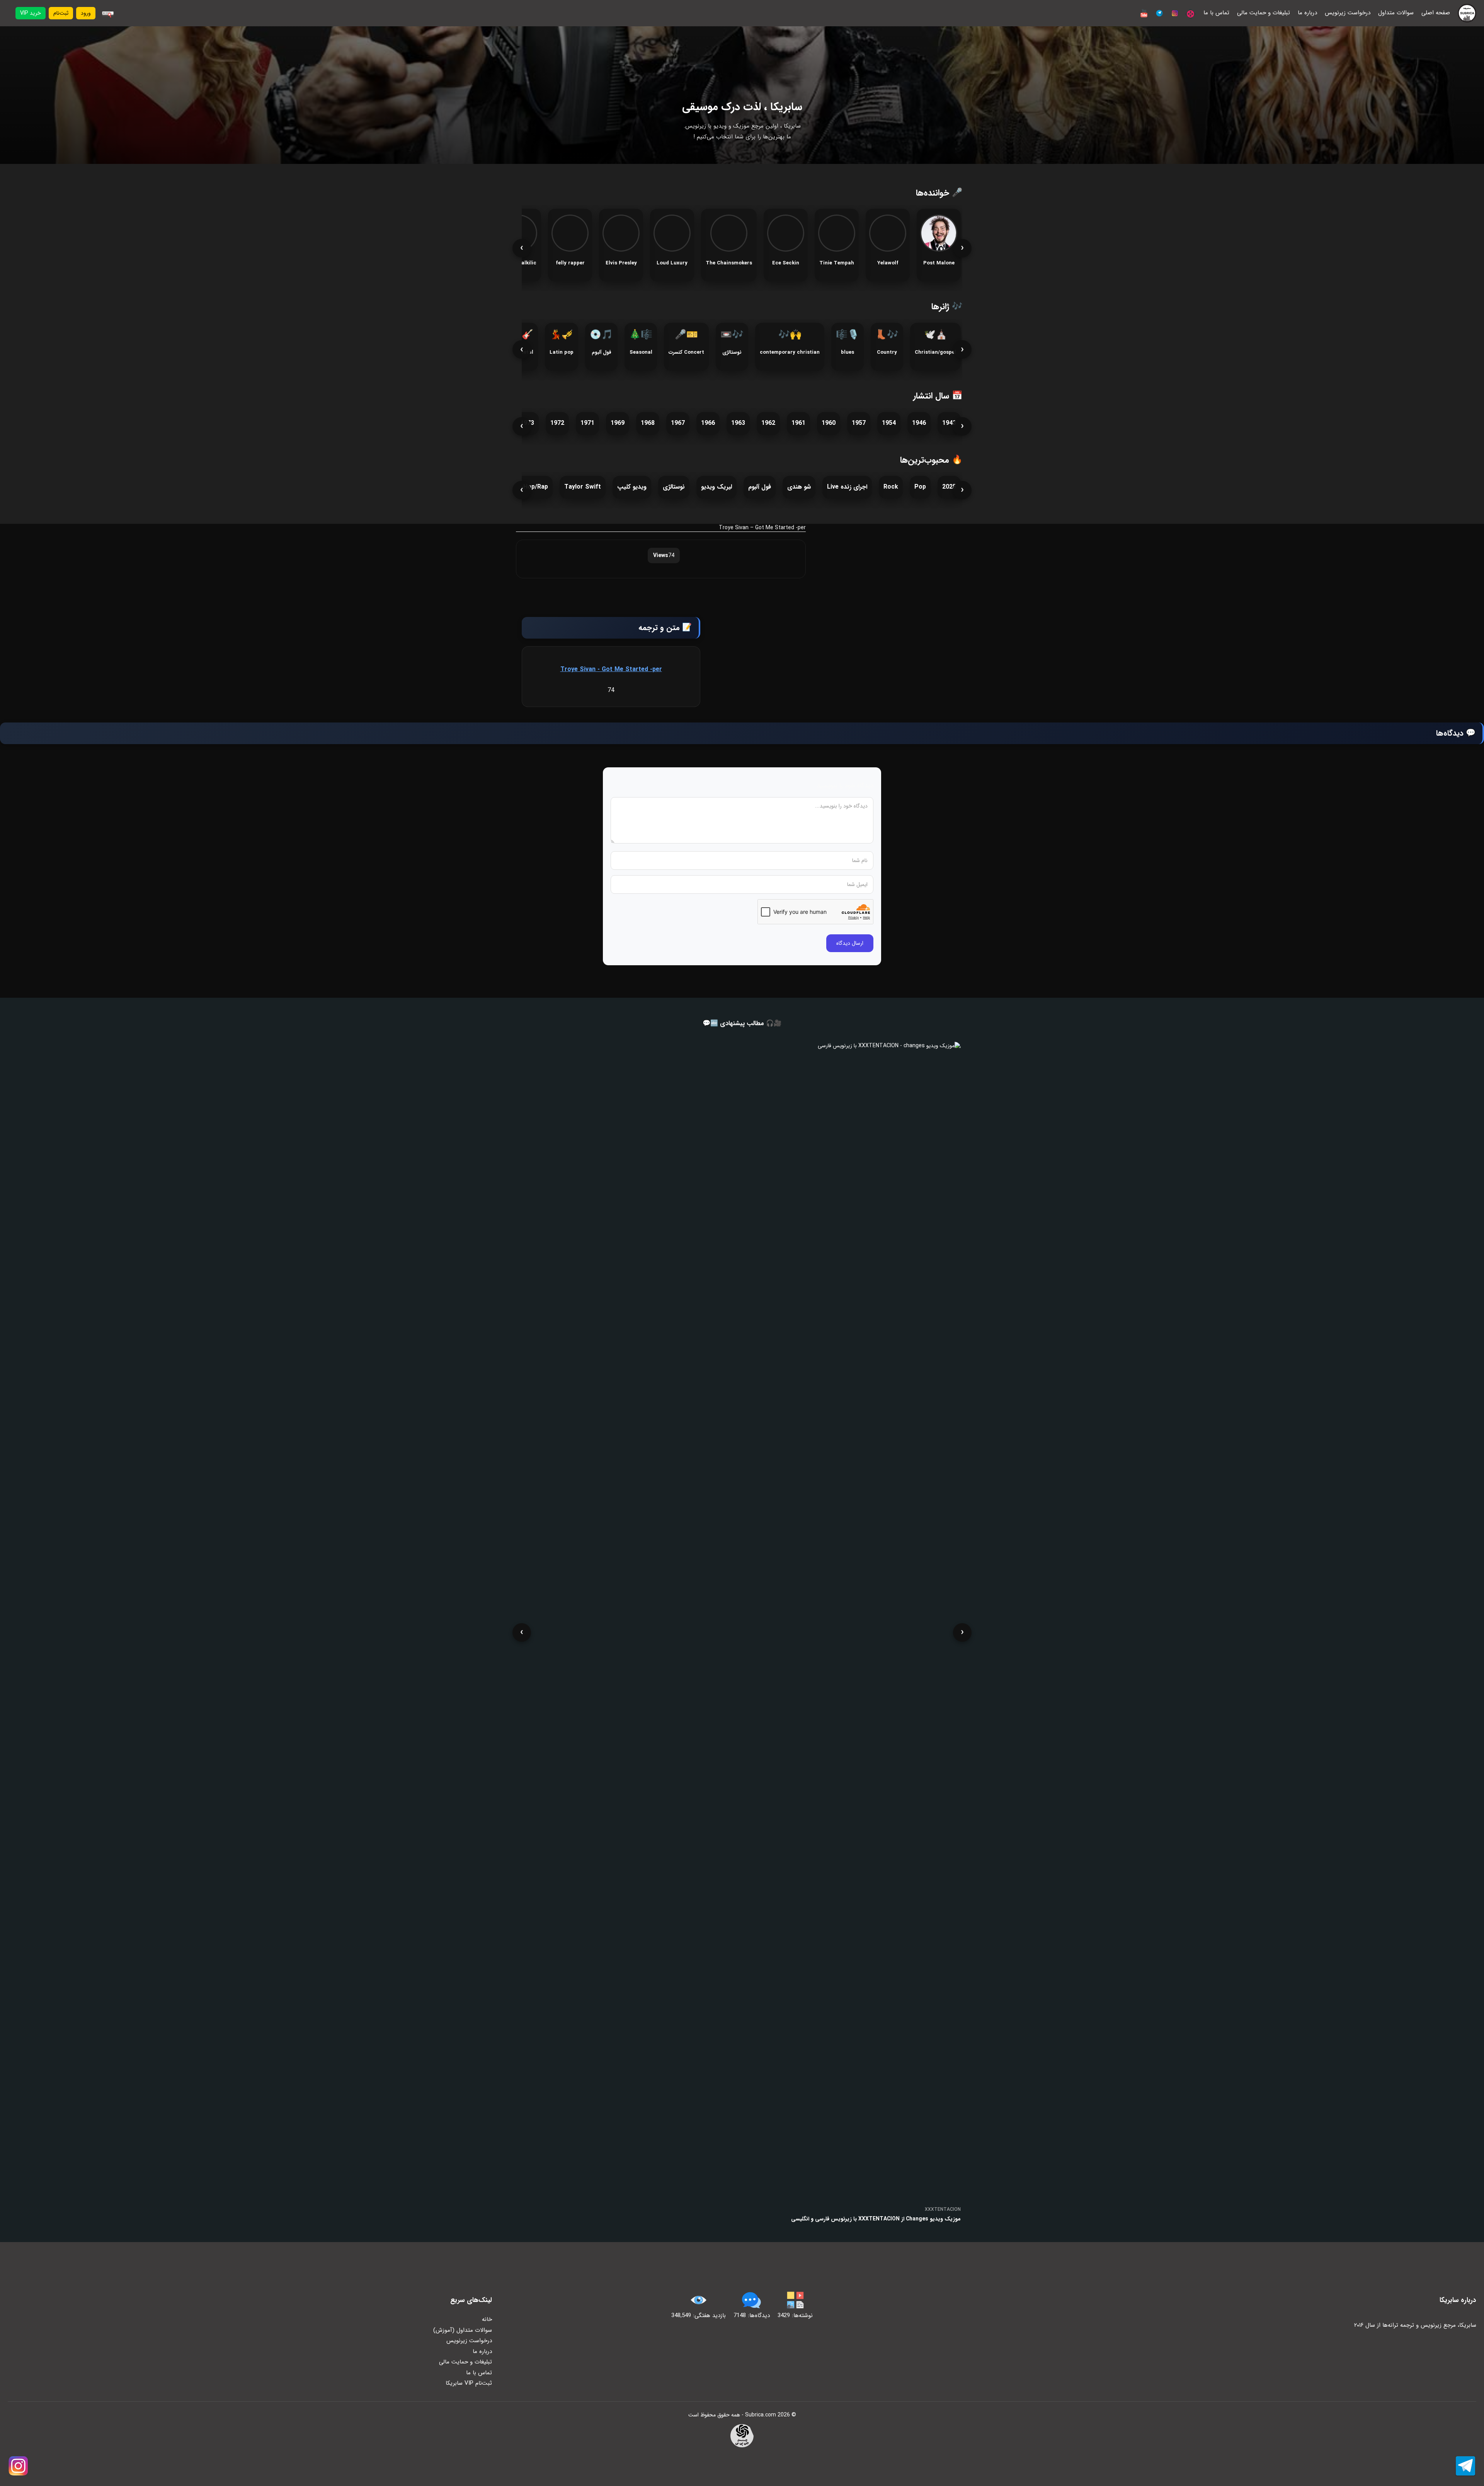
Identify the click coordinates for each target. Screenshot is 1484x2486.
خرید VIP (31, 13)
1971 (587, 423)
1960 (829, 423)
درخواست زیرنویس (1348, 13)
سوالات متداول (1396, 13)
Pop (920, 487)
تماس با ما (1216, 13)
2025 (949, 487)
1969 (618, 423)
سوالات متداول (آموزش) (463, 2330)
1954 (889, 423)
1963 (738, 423)
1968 (648, 423)
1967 (678, 423)
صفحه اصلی (1436, 13)
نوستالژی (674, 487)
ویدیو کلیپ (632, 487)
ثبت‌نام (61, 13)
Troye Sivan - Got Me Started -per (611, 669)
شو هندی (799, 487)
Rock (891, 487)
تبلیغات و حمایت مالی (1264, 13)
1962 (768, 423)
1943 (949, 423)
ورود (86, 13)
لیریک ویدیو (716, 487)
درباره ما (1307, 13)
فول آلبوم (760, 487)
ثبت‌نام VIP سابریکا (469, 2383)
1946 (919, 423)
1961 (798, 423)
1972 (557, 423)
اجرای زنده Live (847, 487)
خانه (487, 2319)
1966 (708, 423)
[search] (108, 13)
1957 (859, 423)
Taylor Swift (583, 487)
